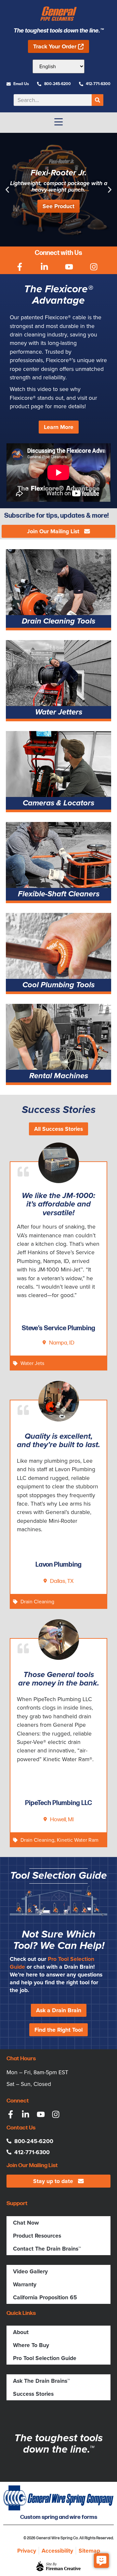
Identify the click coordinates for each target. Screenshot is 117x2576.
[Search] (97, 100)
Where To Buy (31, 2345)
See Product (58, 206)
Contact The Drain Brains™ (47, 2249)
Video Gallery (30, 2271)
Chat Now (26, 2223)
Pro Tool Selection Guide (52, 1963)
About (21, 2332)
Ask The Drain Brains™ (41, 2381)
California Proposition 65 (45, 2297)
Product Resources (37, 2236)
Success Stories (33, 2394)
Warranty (25, 2284)
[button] (7, 189)
